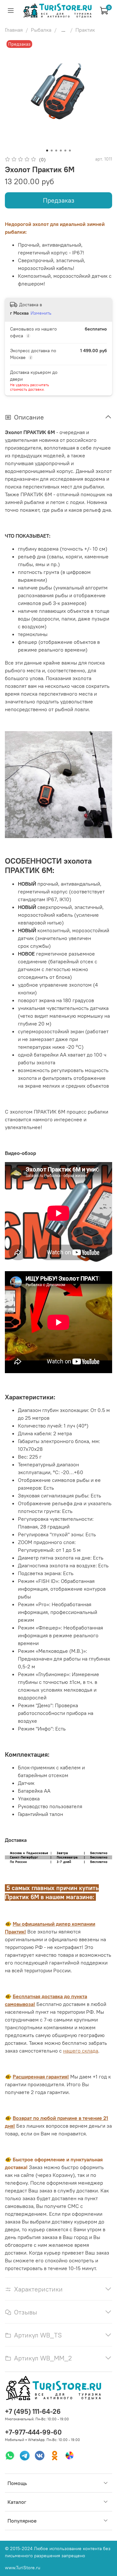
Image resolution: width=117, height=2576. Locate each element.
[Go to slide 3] (56, 151)
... (63, 30)
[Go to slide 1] (47, 151)
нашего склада (81, 2051)
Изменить (41, 313)
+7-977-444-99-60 (33, 2432)
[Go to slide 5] (65, 151)
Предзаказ (59, 200)
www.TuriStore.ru (23, 2568)
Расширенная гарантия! (41, 2077)
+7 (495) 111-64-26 (33, 2411)
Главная (14, 30)
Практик (85, 30)
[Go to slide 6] (70, 151)
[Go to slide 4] (61, 151)
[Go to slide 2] (52, 151)
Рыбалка (41, 30)
